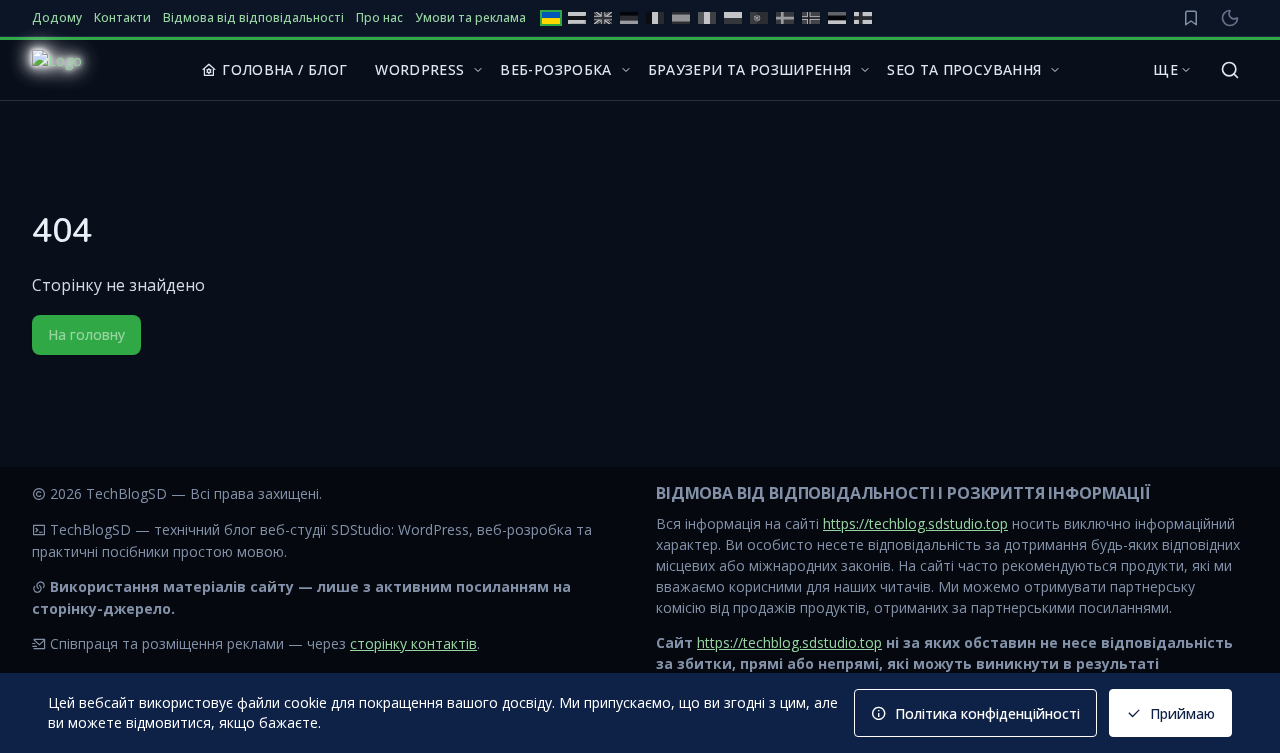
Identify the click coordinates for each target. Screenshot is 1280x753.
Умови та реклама (470, 18)
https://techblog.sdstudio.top (915, 523)
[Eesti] (837, 18)
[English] (603, 18)
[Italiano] (707, 18)
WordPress (419, 69)
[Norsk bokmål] (811, 18)
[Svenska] (785, 18)
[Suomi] (863, 18)
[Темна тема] (1230, 18)
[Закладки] (1191, 18)
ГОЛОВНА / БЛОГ (284, 69)
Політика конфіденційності (987, 713)
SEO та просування (964, 69)
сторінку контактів (413, 643)
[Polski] (733, 18)
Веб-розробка (555, 69)
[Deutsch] (629, 18)
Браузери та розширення (750, 69)
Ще (1165, 69)
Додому (57, 18)
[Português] (759, 18)
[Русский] (577, 18)
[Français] (655, 18)
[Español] (681, 18)
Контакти (122, 18)
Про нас (379, 18)
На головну (86, 334)
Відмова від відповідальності (253, 18)
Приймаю (1182, 713)
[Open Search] (1230, 70)
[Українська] (551, 18)
